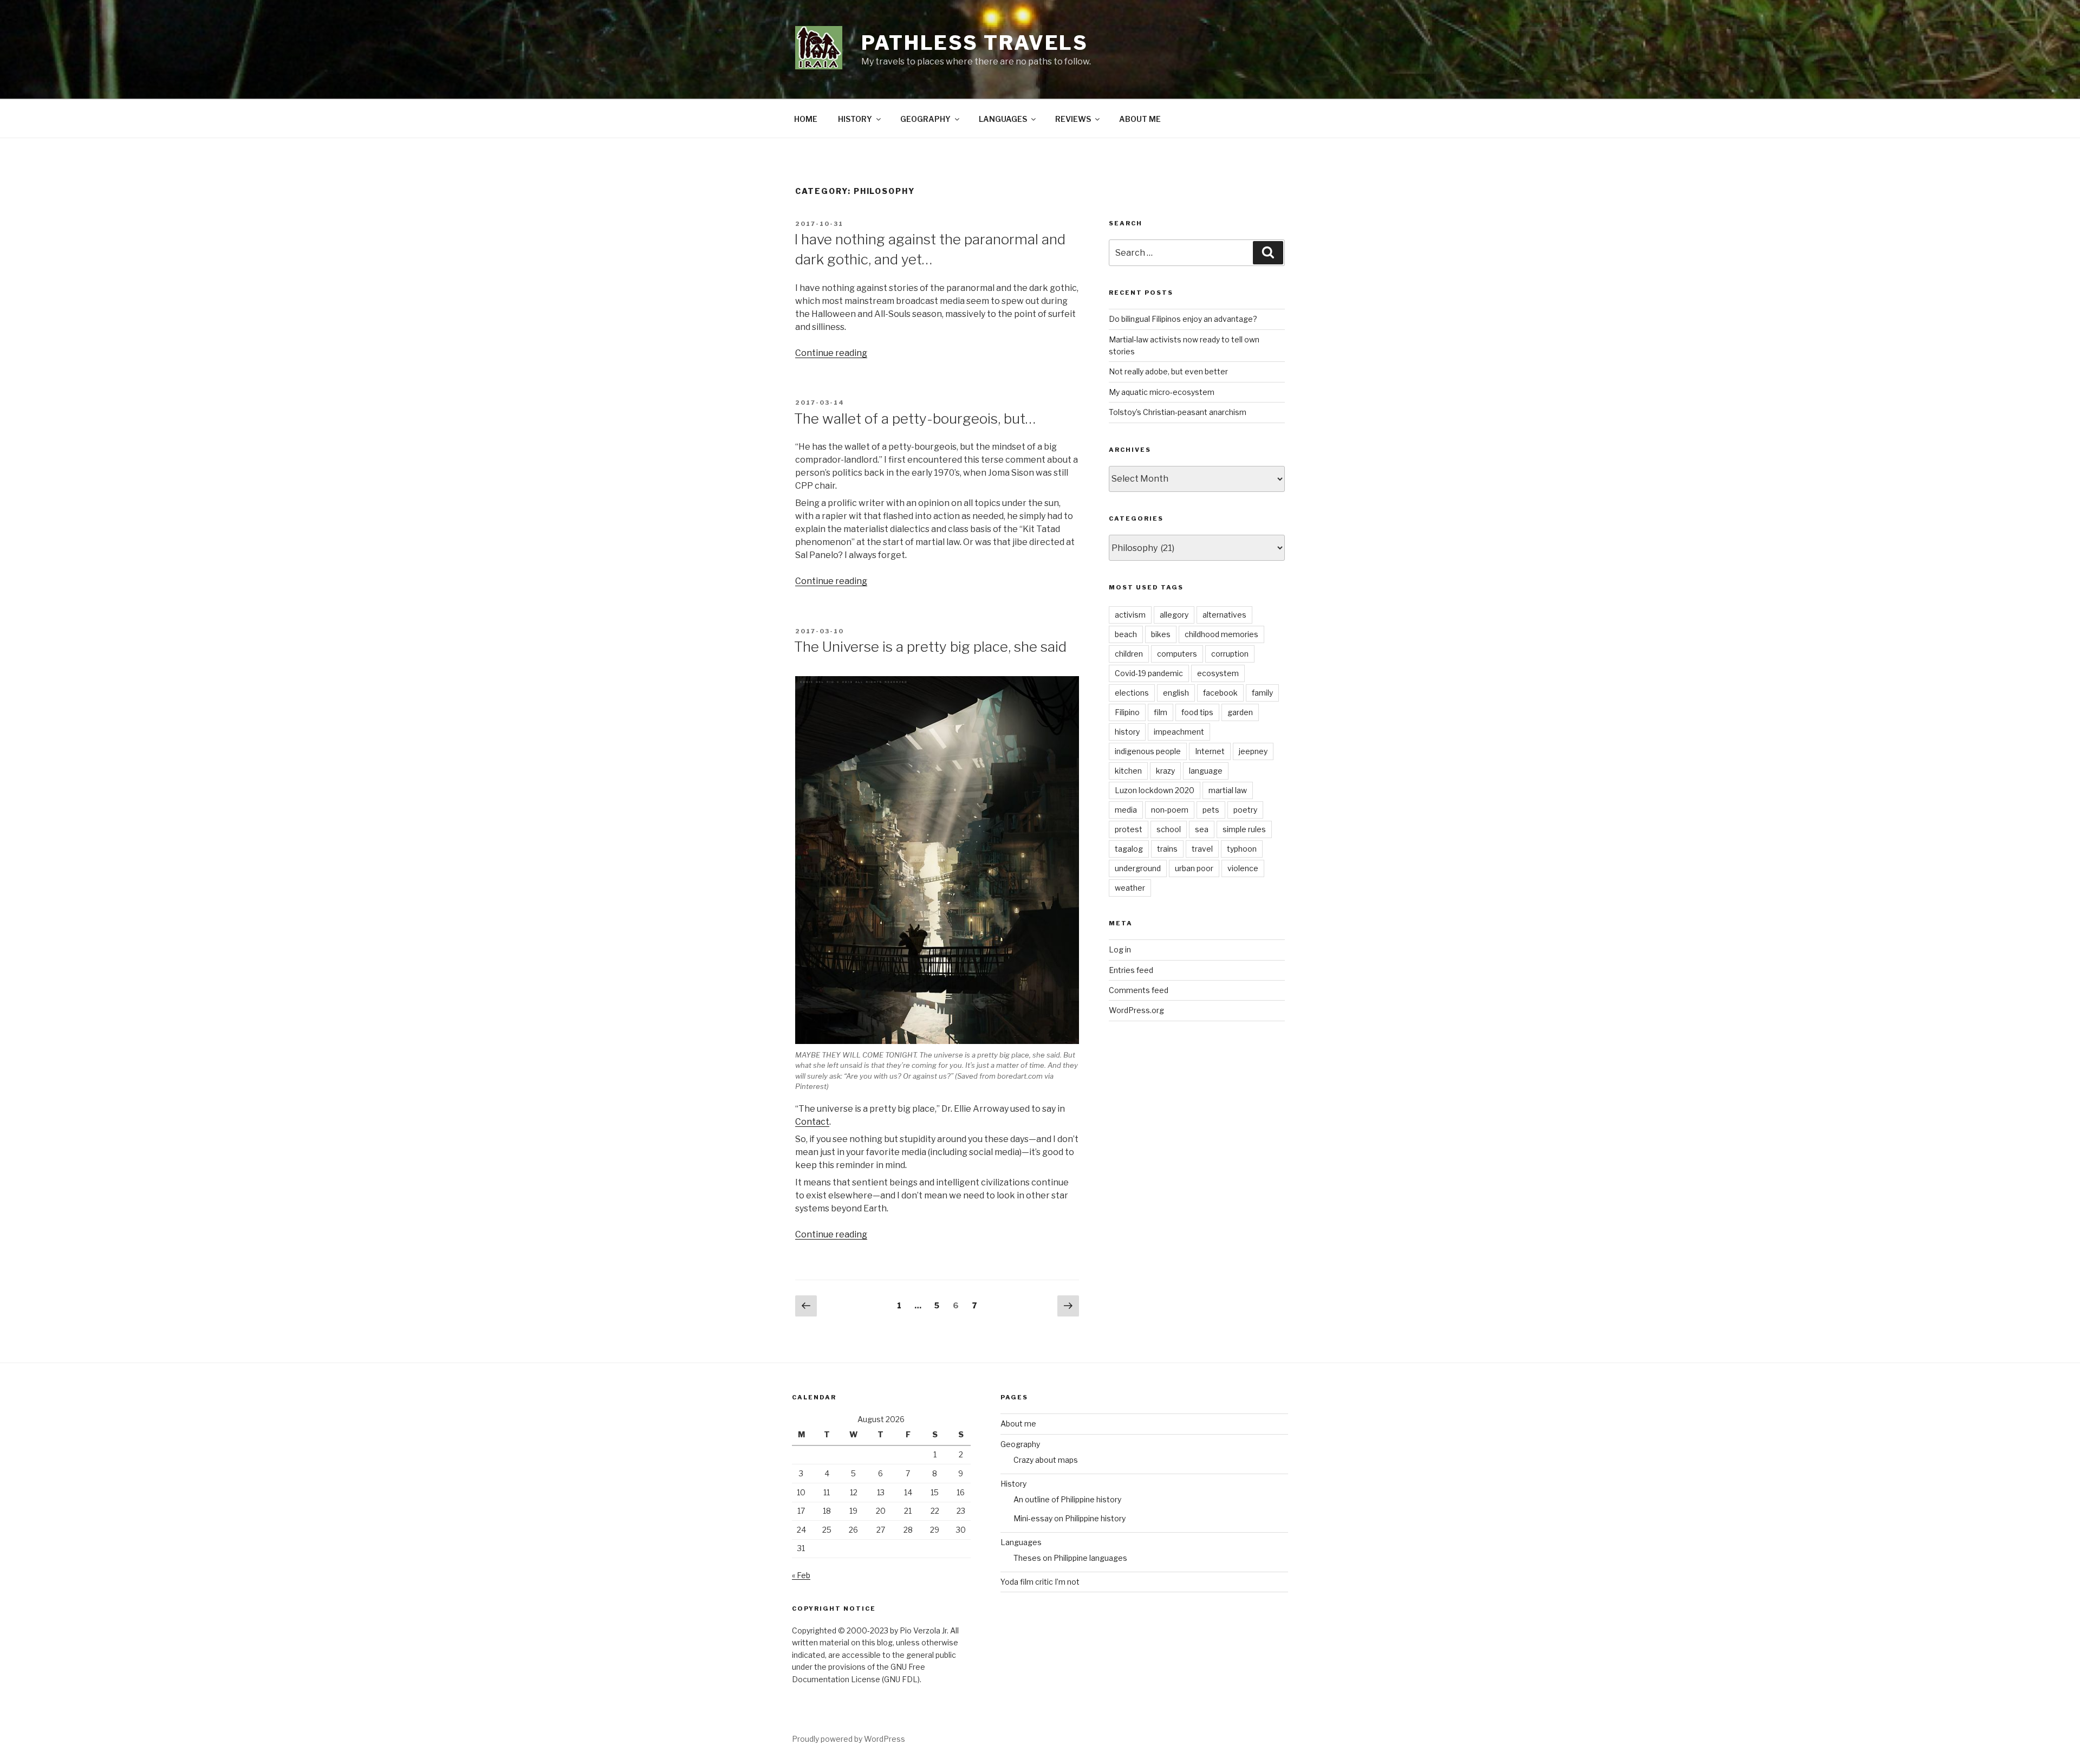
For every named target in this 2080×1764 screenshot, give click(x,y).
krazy (1165, 771)
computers (1177, 654)
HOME (806, 119)
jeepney (1253, 751)
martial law (1228, 790)
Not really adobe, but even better (1168, 371)
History (1013, 1484)
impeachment (1179, 732)
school (1169, 829)
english (1176, 693)
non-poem (1170, 810)
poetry (1245, 810)
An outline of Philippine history (1067, 1499)
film (1161, 712)
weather (1130, 888)
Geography (1020, 1444)
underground (1138, 868)
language (1206, 771)
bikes (1161, 634)
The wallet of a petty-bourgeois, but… (915, 419)
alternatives (1224, 615)
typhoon (1242, 849)
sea (1202, 829)
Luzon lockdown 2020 (1155, 790)
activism (1130, 615)
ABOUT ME (1140, 119)
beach (1126, 634)
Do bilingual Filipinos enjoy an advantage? (1183, 319)
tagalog (1129, 849)
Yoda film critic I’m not (1040, 1582)
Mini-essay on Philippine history (1070, 1518)
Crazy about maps (1046, 1460)
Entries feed (1131, 970)
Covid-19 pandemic (1149, 673)
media (1126, 810)
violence (1243, 868)
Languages (1021, 1542)
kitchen (1128, 771)
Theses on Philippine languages (1070, 1558)
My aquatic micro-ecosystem (1162, 392)
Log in (1120, 949)
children (1129, 654)
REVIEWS (1073, 119)
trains (1167, 849)
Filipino (1127, 712)
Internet (1210, 751)
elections (1132, 693)
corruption (1230, 654)
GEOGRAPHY (925, 119)
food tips (1197, 712)
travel (1202, 849)
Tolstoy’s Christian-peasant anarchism (1178, 412)
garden (1240, 712)
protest (1129, 829)
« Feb (801, 1575)
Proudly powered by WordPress (849, 1739)
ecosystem (1218, 673)
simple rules (1244, 829)
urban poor (1194, 868)
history (1127, 732)
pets (1211, 810)
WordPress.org (1136, 1010)
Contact (812, 1122)
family (1262, 693)
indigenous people (1148, 751)
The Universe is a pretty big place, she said (930, 647)
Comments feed (1139, 990)
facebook (1220, 693)
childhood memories (1221, 634)
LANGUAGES (1003, 119)
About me (1018, 1423)
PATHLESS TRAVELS (975, 43)
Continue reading (831, 353)
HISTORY (855, 119)
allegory (1174, 615)
